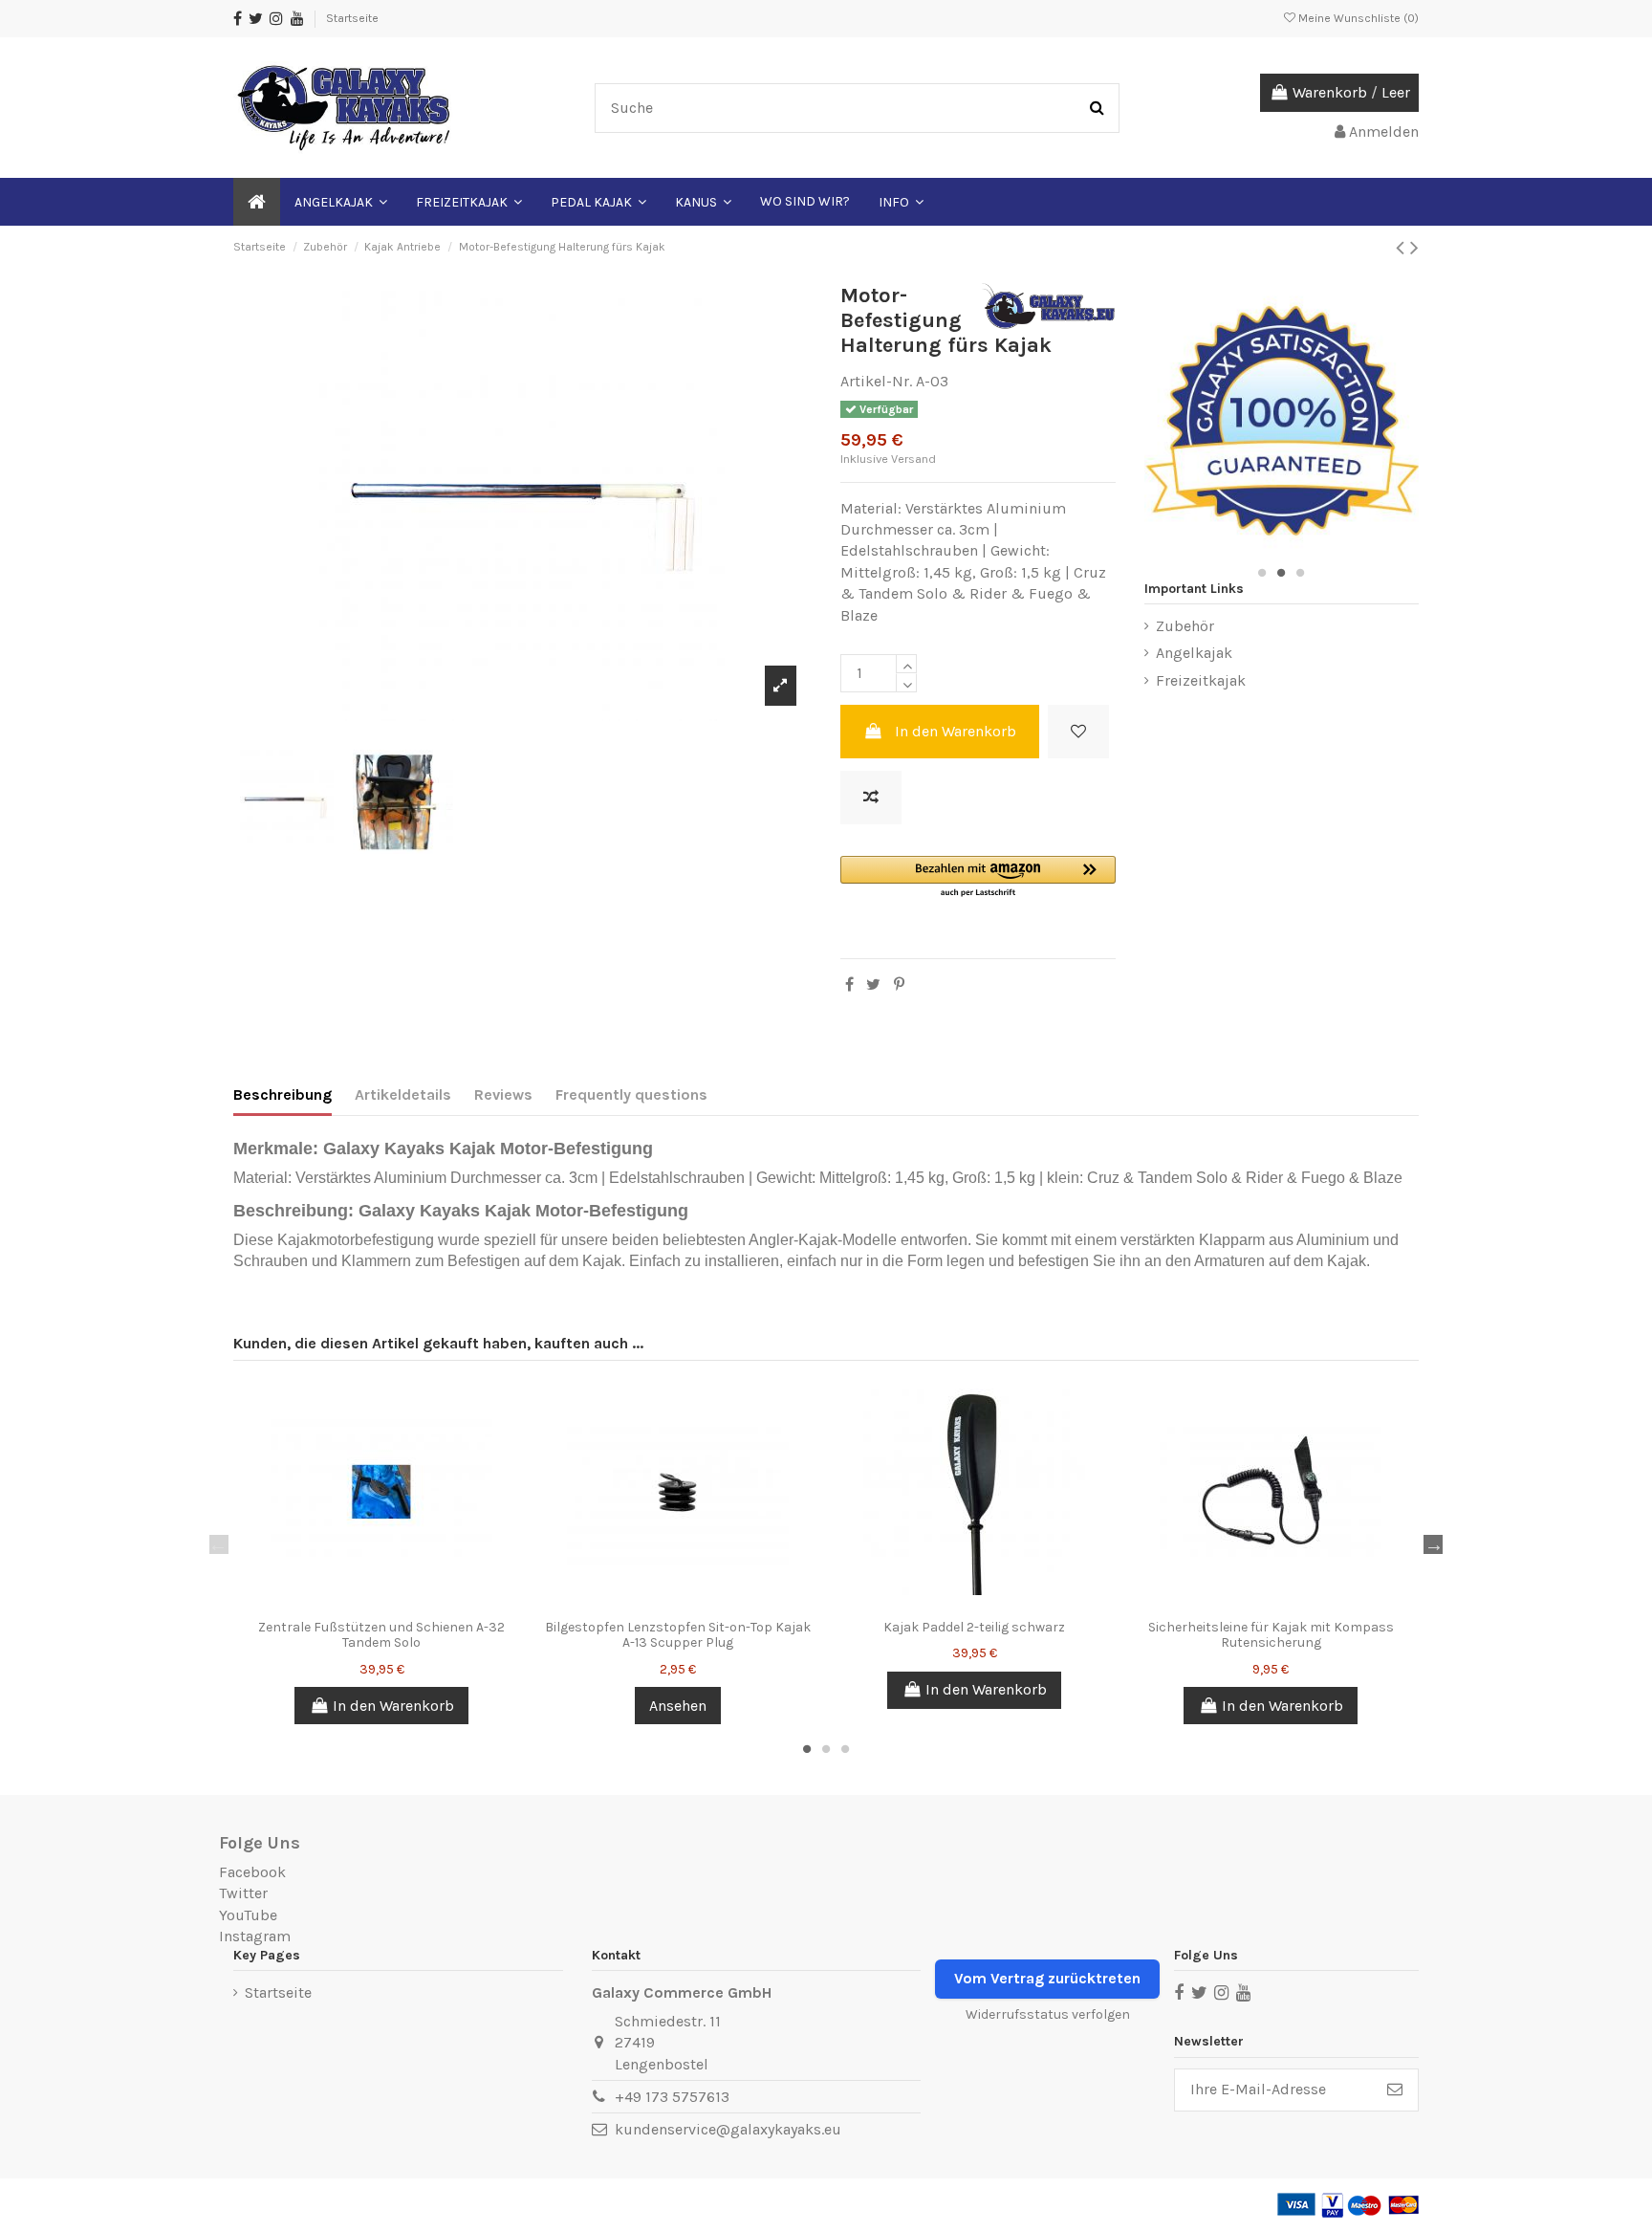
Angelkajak (1194, 653)
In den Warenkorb (956, 731)
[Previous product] (1403, 248)
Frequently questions (631, 1094)
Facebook (252, 1872)
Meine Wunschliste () (1357, 18)
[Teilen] (849, 985)
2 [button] (1281, 573)
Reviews (503, 1094)
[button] (978, 877)
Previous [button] (219, 1544)
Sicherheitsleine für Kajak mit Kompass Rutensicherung (1271, 1635)
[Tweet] (873, 985)
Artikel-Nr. (876, 381)
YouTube (248, 1915)
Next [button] (1433, 1544)
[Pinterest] (899, 985)
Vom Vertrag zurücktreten (1047, 1978)
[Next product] (1414, 248)
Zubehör (1185, 626)
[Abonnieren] (1395, 2090)
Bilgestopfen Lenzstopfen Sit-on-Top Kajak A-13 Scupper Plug (678, 1635)
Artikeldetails (403, 1094)
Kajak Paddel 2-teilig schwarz (974, 1627)
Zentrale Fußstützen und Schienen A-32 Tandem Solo (381, 1635)
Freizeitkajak (1201, 680)
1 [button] (1262, 573)
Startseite (352, 18)
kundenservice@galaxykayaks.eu (728, 2129)
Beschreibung (283, 1094)
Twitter (243, 1893)
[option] (522, 502)
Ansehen (678, 1706)
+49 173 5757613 (672, 2097)
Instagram (255, 1936)
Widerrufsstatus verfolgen (1048, 2014)
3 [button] (1300, 573)
